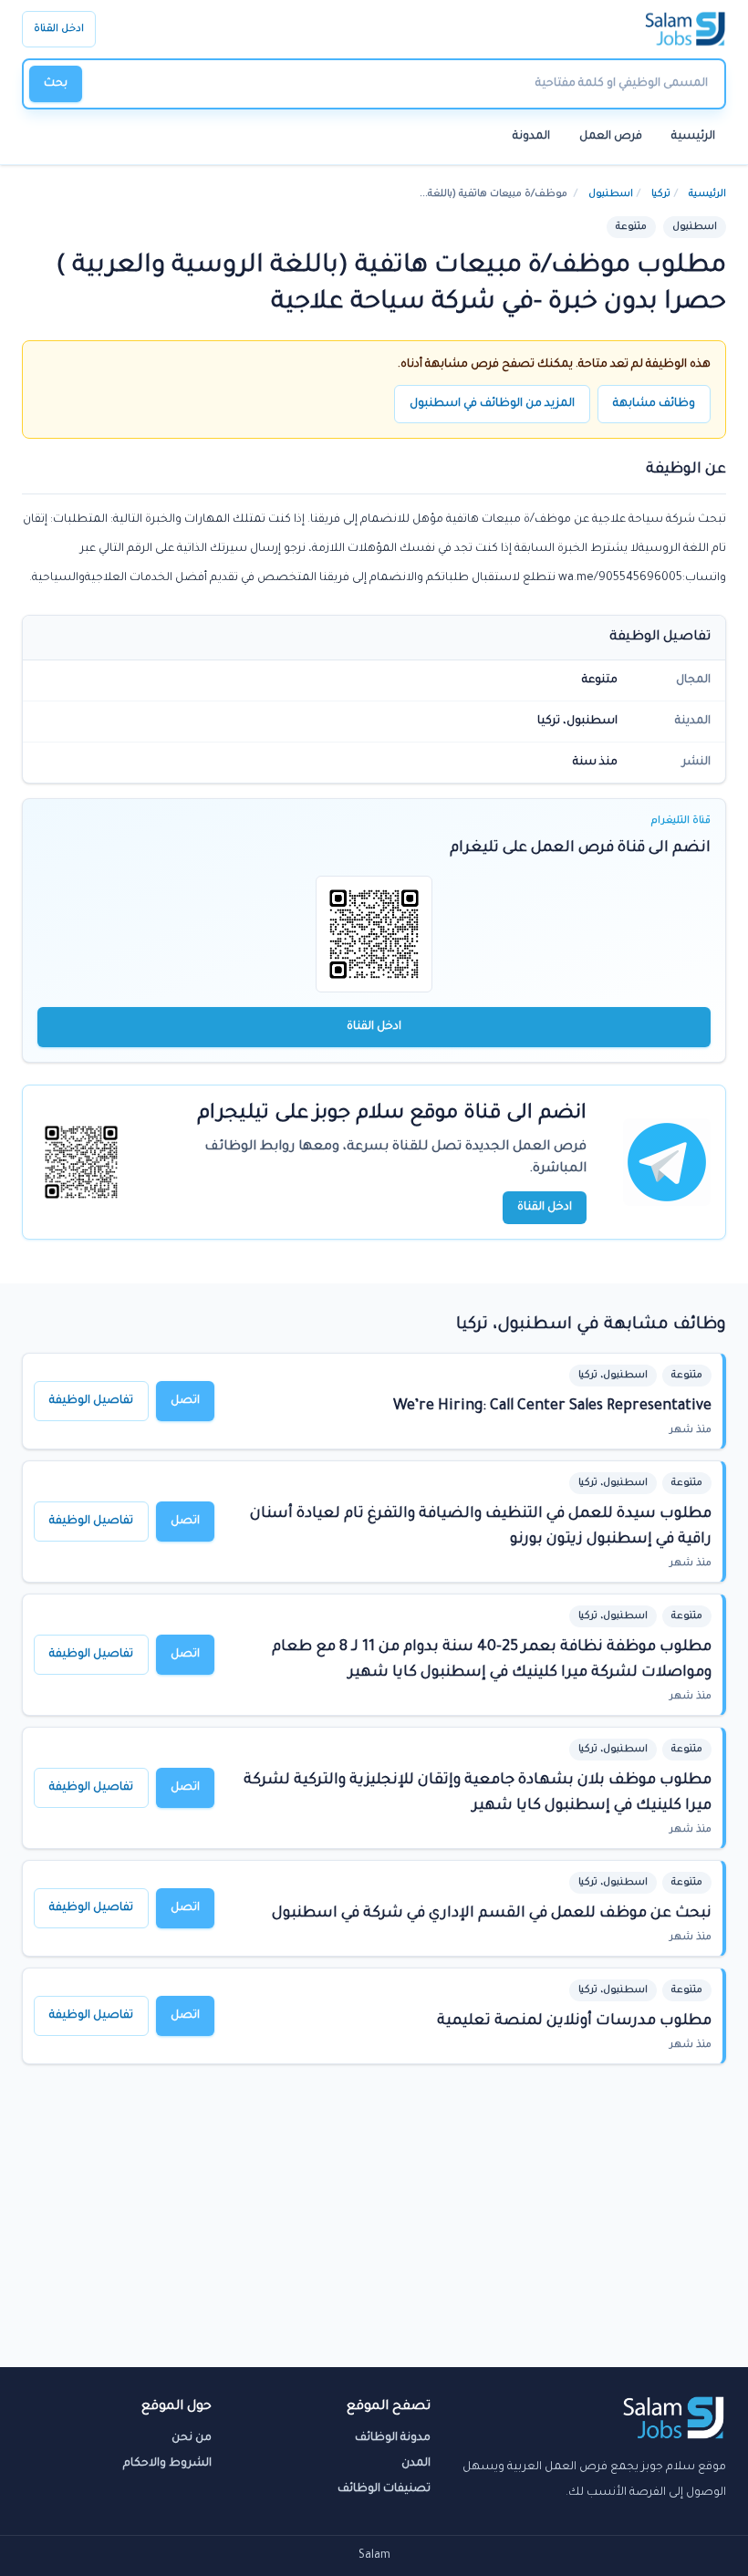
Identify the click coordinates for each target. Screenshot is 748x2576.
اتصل (185, 1401)
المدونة (531, 137)
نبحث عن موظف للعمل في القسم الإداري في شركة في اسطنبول (492, 1914)
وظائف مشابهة (654, 404)
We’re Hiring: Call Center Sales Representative (552, 1407)
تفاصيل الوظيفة (91, 1401)
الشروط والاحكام (167, 2464)
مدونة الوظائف (393, 2438)
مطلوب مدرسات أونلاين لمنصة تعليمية (574, 2021)
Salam (374, 2556)
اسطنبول (611, 194)
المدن (416, 2464)
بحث (56, 84)
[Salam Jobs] (686, 29)
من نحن (192, 2438)
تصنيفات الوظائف (384, 2489)
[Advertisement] (374, 2230)
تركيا (661, 194)
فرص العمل (611, 137)
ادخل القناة (59, 29)
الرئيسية (693, 137)
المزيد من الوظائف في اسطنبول (492, 404)
